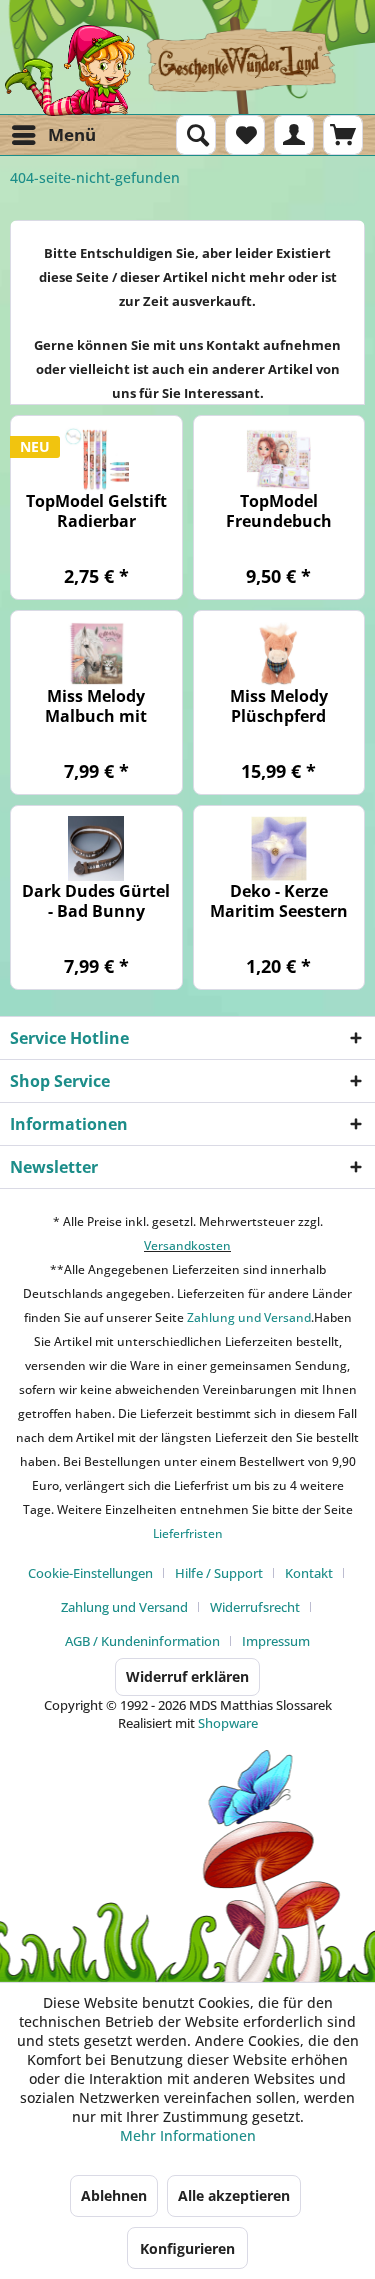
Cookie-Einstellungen (90, 1573)
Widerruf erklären (187, 1676)
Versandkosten (187, 1245)
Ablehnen (114, 2195)
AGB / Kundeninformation (142, 1641)
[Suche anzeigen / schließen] (196, 135)
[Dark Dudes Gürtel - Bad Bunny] (96, 848)
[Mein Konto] (294, 135)
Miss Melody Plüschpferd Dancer (279, 706)
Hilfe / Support (219, 1573)
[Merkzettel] (245, 135)
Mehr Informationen (188, 2135)
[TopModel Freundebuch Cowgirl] (279, 458)
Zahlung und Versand (247, 1317)
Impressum (276, 1641)
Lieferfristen (188, 1533)
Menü (72, 134)
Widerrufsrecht (255, 1607)
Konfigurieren (187, 2248)
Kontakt (309, 1573)
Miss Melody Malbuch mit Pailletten (96, 706)
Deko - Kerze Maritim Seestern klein (279, 901)
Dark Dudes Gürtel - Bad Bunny (96, 901)
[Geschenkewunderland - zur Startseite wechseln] (187, 70)
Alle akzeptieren (234, 2195)
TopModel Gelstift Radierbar (96, 511)
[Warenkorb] (343, 135)
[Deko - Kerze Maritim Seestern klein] (279, 848)
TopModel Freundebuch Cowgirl (279, 511)
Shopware (228, 1723)
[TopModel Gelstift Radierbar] (96, 458)
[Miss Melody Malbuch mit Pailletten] (96, 653)
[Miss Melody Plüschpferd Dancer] (279, 653)
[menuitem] (53, 135)
